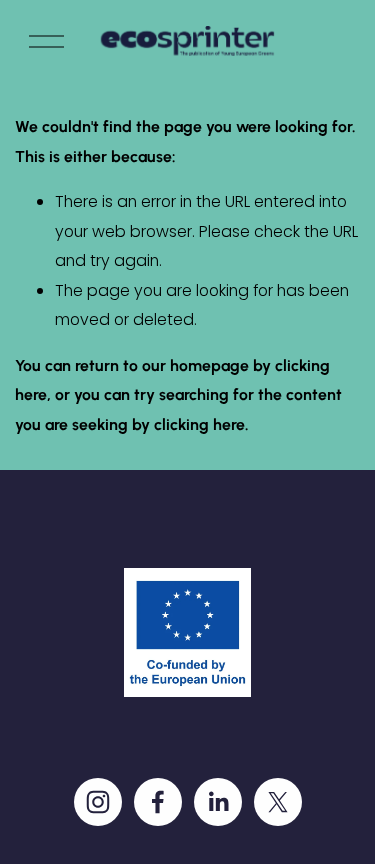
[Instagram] (98, 802)
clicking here (199, 424)
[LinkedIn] (218, 802)
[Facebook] (158, 802)
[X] (278, 802)
